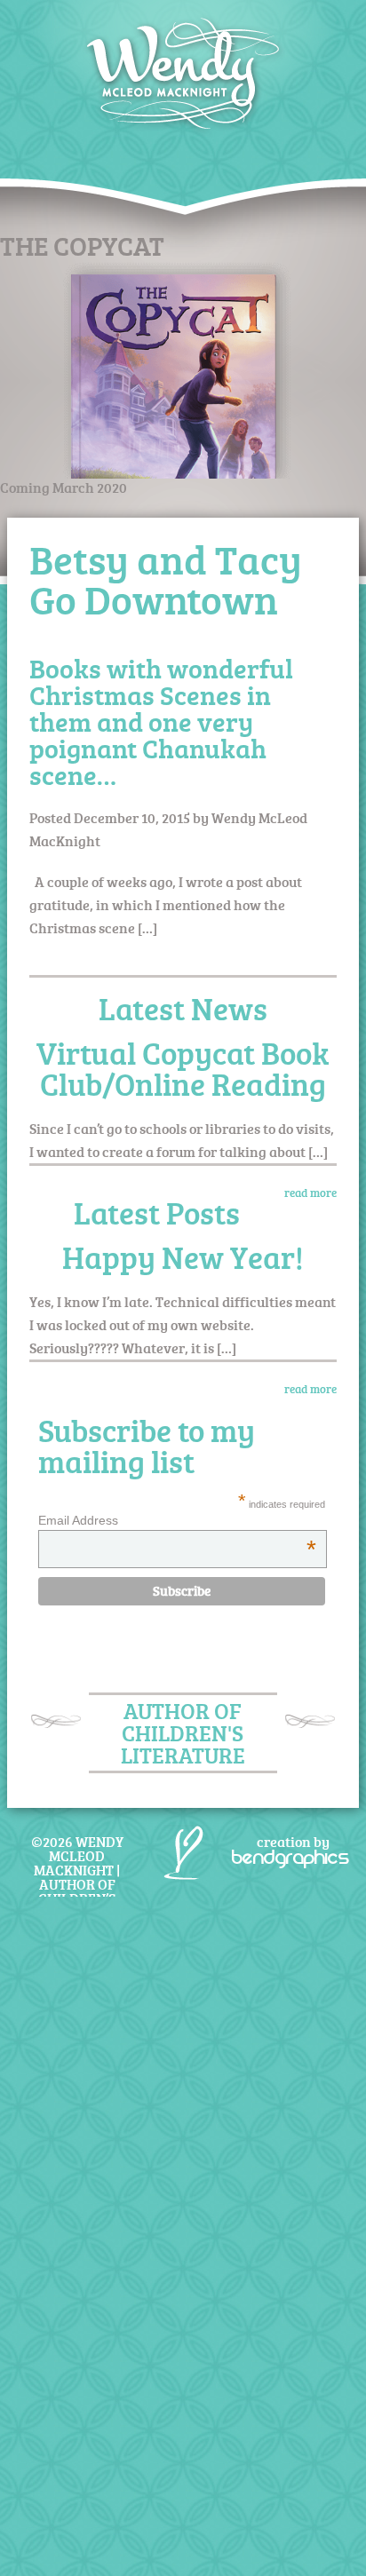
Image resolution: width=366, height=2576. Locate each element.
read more (310, 1193)
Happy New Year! (183, 1257)
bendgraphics (290, 1857)
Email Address (177, 1520)
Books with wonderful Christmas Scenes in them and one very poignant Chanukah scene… (161, 721)
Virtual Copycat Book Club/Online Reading (183, 1068)
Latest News (183, 1008)
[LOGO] (183, 51)
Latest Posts (157, 1213)
